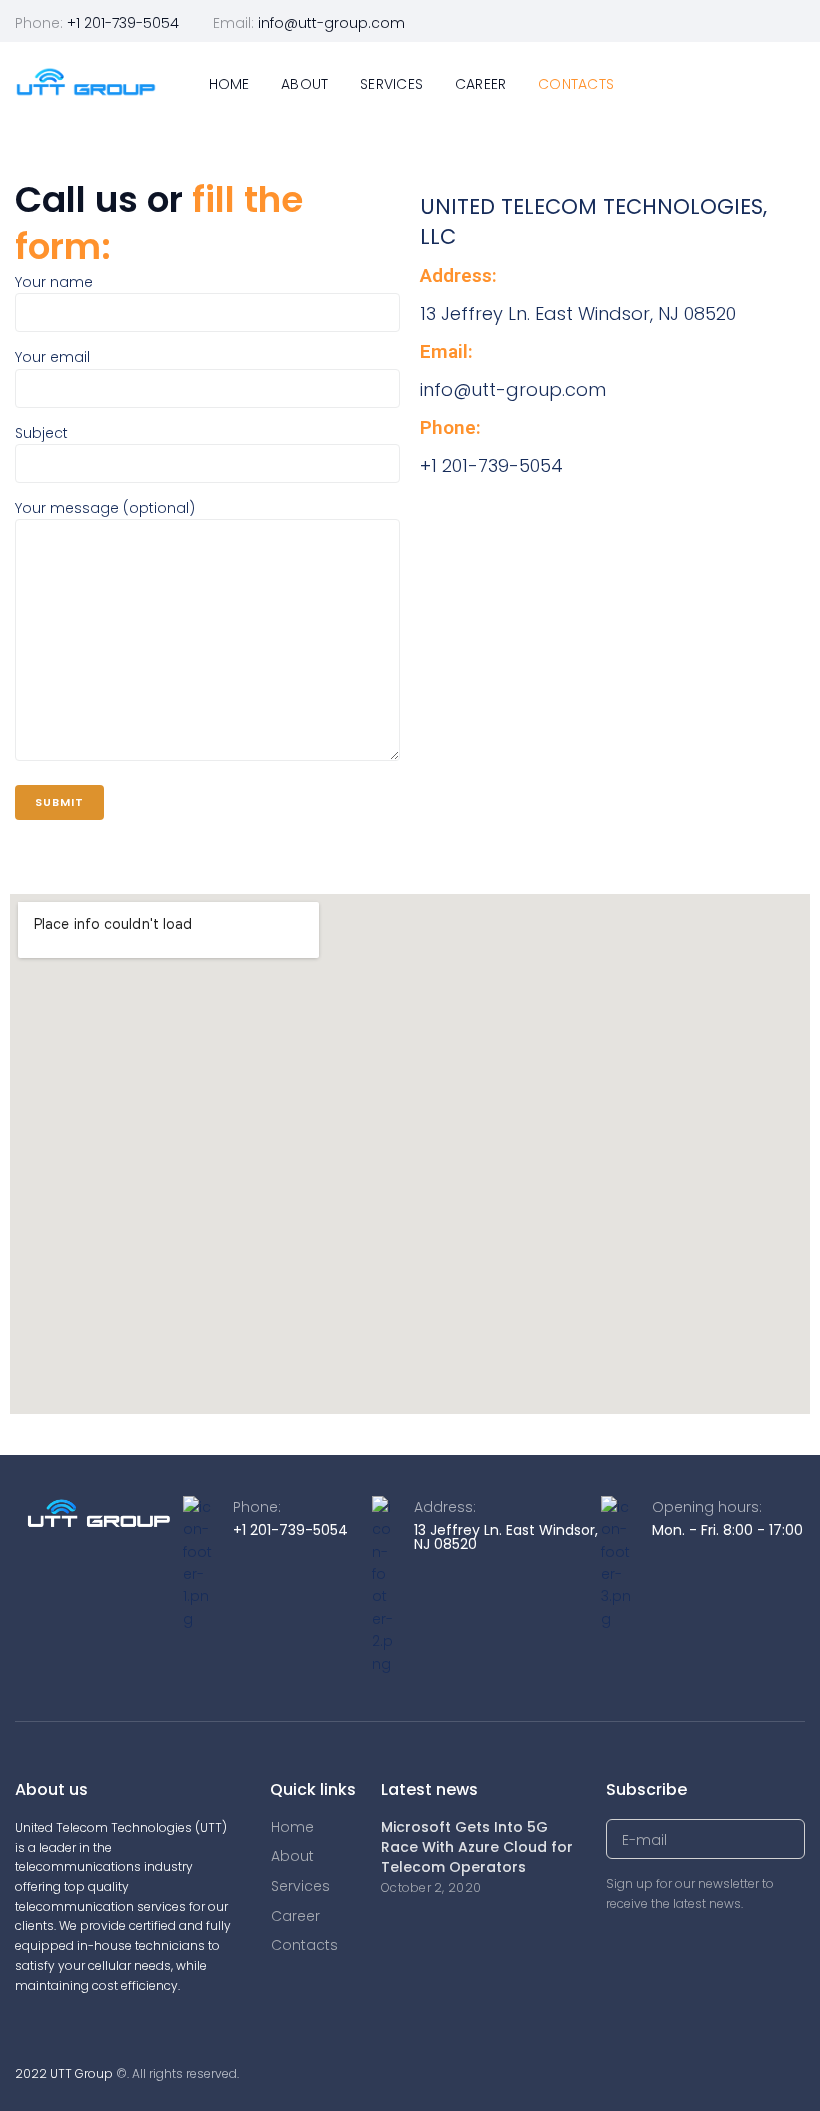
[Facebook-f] (768, 21)
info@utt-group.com (331, 23)
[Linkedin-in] (797, 21)
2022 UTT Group (64, 2073)
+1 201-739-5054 (123, 23)
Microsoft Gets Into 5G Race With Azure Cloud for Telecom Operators (477, 1847)
